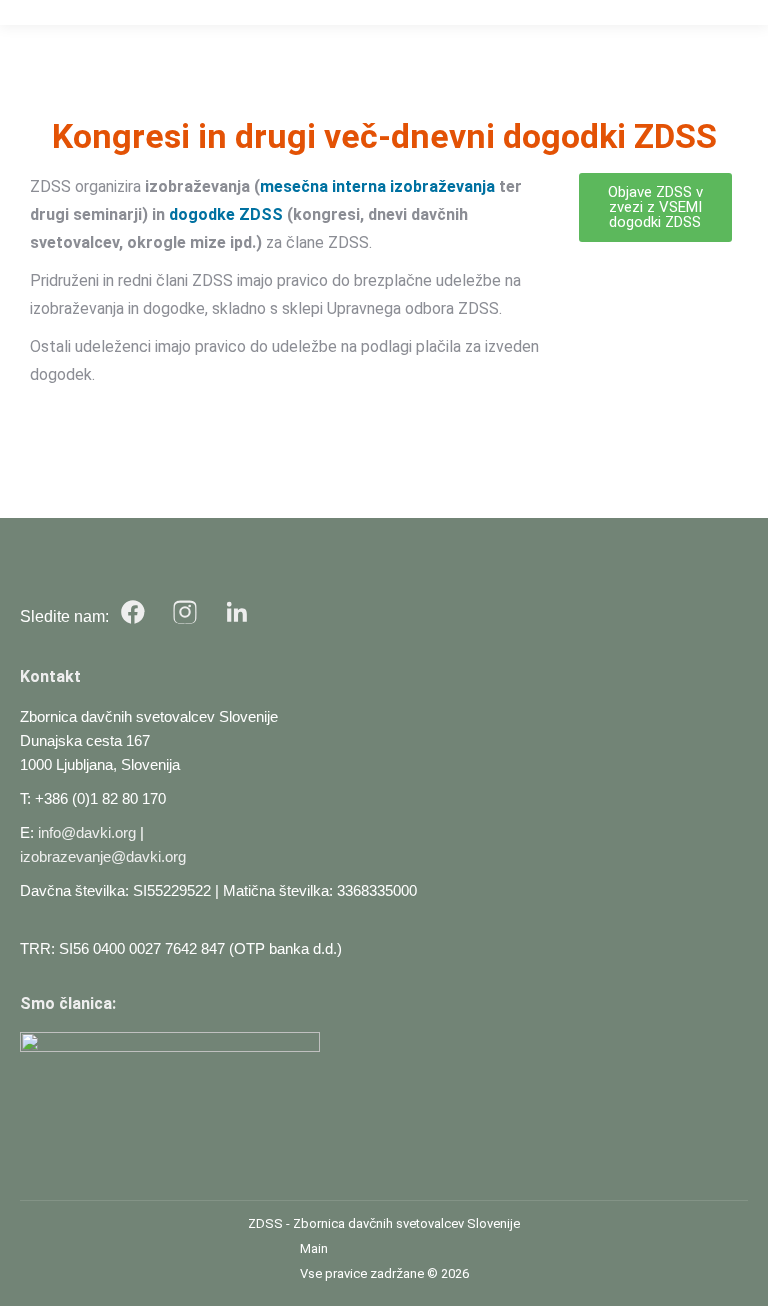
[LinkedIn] (237, 612)
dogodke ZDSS (226, 214)
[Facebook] (133, 612)
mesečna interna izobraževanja (377, 186)
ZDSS (265, 1223)
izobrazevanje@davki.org (103, 856)
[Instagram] (185, 612)
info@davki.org (87, 832)
